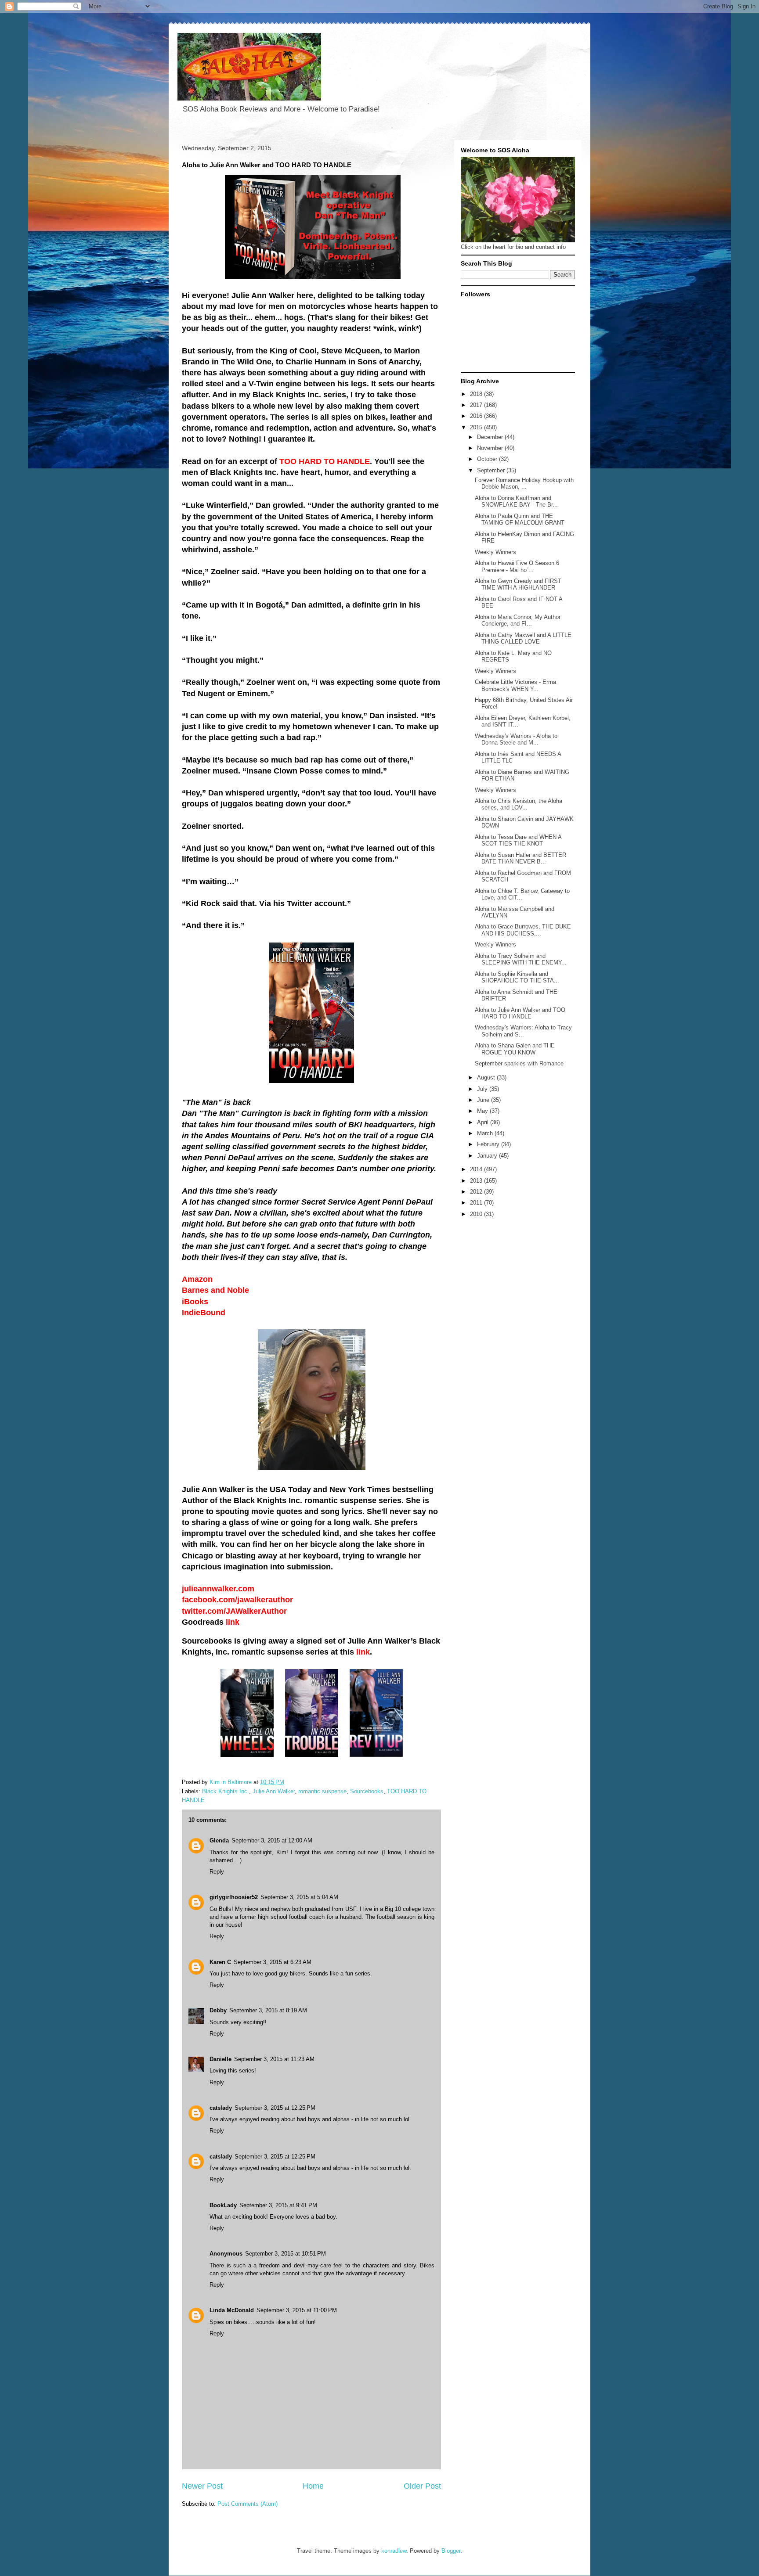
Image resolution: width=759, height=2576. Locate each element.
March (486, 1133)
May (483, 1111)
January (488, 1156)
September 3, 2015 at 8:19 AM (268, 2010)
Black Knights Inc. (226, 1791)
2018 (477, 394)
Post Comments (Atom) (248, 2504)
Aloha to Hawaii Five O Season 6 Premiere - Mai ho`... (517, 567)
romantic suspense (322, 1791)
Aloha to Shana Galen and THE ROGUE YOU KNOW (515, 1049)
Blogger (451, 2551)
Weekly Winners (495, 552)
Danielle (220, 2059)
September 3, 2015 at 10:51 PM (286, 2254)
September (492, 470)
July (483, 1089)
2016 (477, 416)
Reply (217, 1872)
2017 (477, 405)
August (487, 1078)
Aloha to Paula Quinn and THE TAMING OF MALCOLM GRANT (520, 520)
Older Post (422, 2486)
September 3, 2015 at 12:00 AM (272, 1840)
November (491, 448)
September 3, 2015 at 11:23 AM (274, 2059)
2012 (477, 1192)
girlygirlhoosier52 (234, 1897)
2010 (477, 1214)
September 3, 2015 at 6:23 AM (273, 1962)
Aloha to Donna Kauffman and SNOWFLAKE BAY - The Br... (516, 502)
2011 (477, 1203)
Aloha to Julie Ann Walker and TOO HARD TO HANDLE (520, 1013)
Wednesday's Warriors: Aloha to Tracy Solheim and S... (523, 1031)
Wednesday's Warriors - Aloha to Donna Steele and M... (516, 739)
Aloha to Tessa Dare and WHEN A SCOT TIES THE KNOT (518, 840)
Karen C (220, 1962)
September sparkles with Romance (519, 1063)
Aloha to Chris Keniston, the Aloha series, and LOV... (519, 804)
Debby (218, 2010)
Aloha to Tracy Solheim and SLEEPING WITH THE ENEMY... (521, 959)
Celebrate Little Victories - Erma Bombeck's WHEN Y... (515, 685)
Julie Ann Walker (274, 1791)
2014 (477, 1169)
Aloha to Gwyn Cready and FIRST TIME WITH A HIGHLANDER (518, 585)
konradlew (394, 2551)
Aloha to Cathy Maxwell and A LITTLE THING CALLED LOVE (523, 639)
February (489, 1144)
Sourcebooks (367, 1791)
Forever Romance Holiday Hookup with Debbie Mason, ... (524, 484)
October (488, 459)
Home (313, 2486)
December (491, 437)
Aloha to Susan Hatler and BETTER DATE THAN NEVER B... (520, 858)
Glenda (219, 1840)
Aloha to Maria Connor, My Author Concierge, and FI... (518, 621)
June (484, 1100)
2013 (477, 1181)
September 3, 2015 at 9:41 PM (278, 2205)
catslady (221, 2108)
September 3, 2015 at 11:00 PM (297, 2310)
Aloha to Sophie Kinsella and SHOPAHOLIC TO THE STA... (517, 977)
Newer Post (202, 2486)
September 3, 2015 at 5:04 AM (299, 1897)
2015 (477, 427)
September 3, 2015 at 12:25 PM (275, 2108)
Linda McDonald (232, 2310)
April (484, 1122)
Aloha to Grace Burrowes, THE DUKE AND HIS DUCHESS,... (523, 930)
